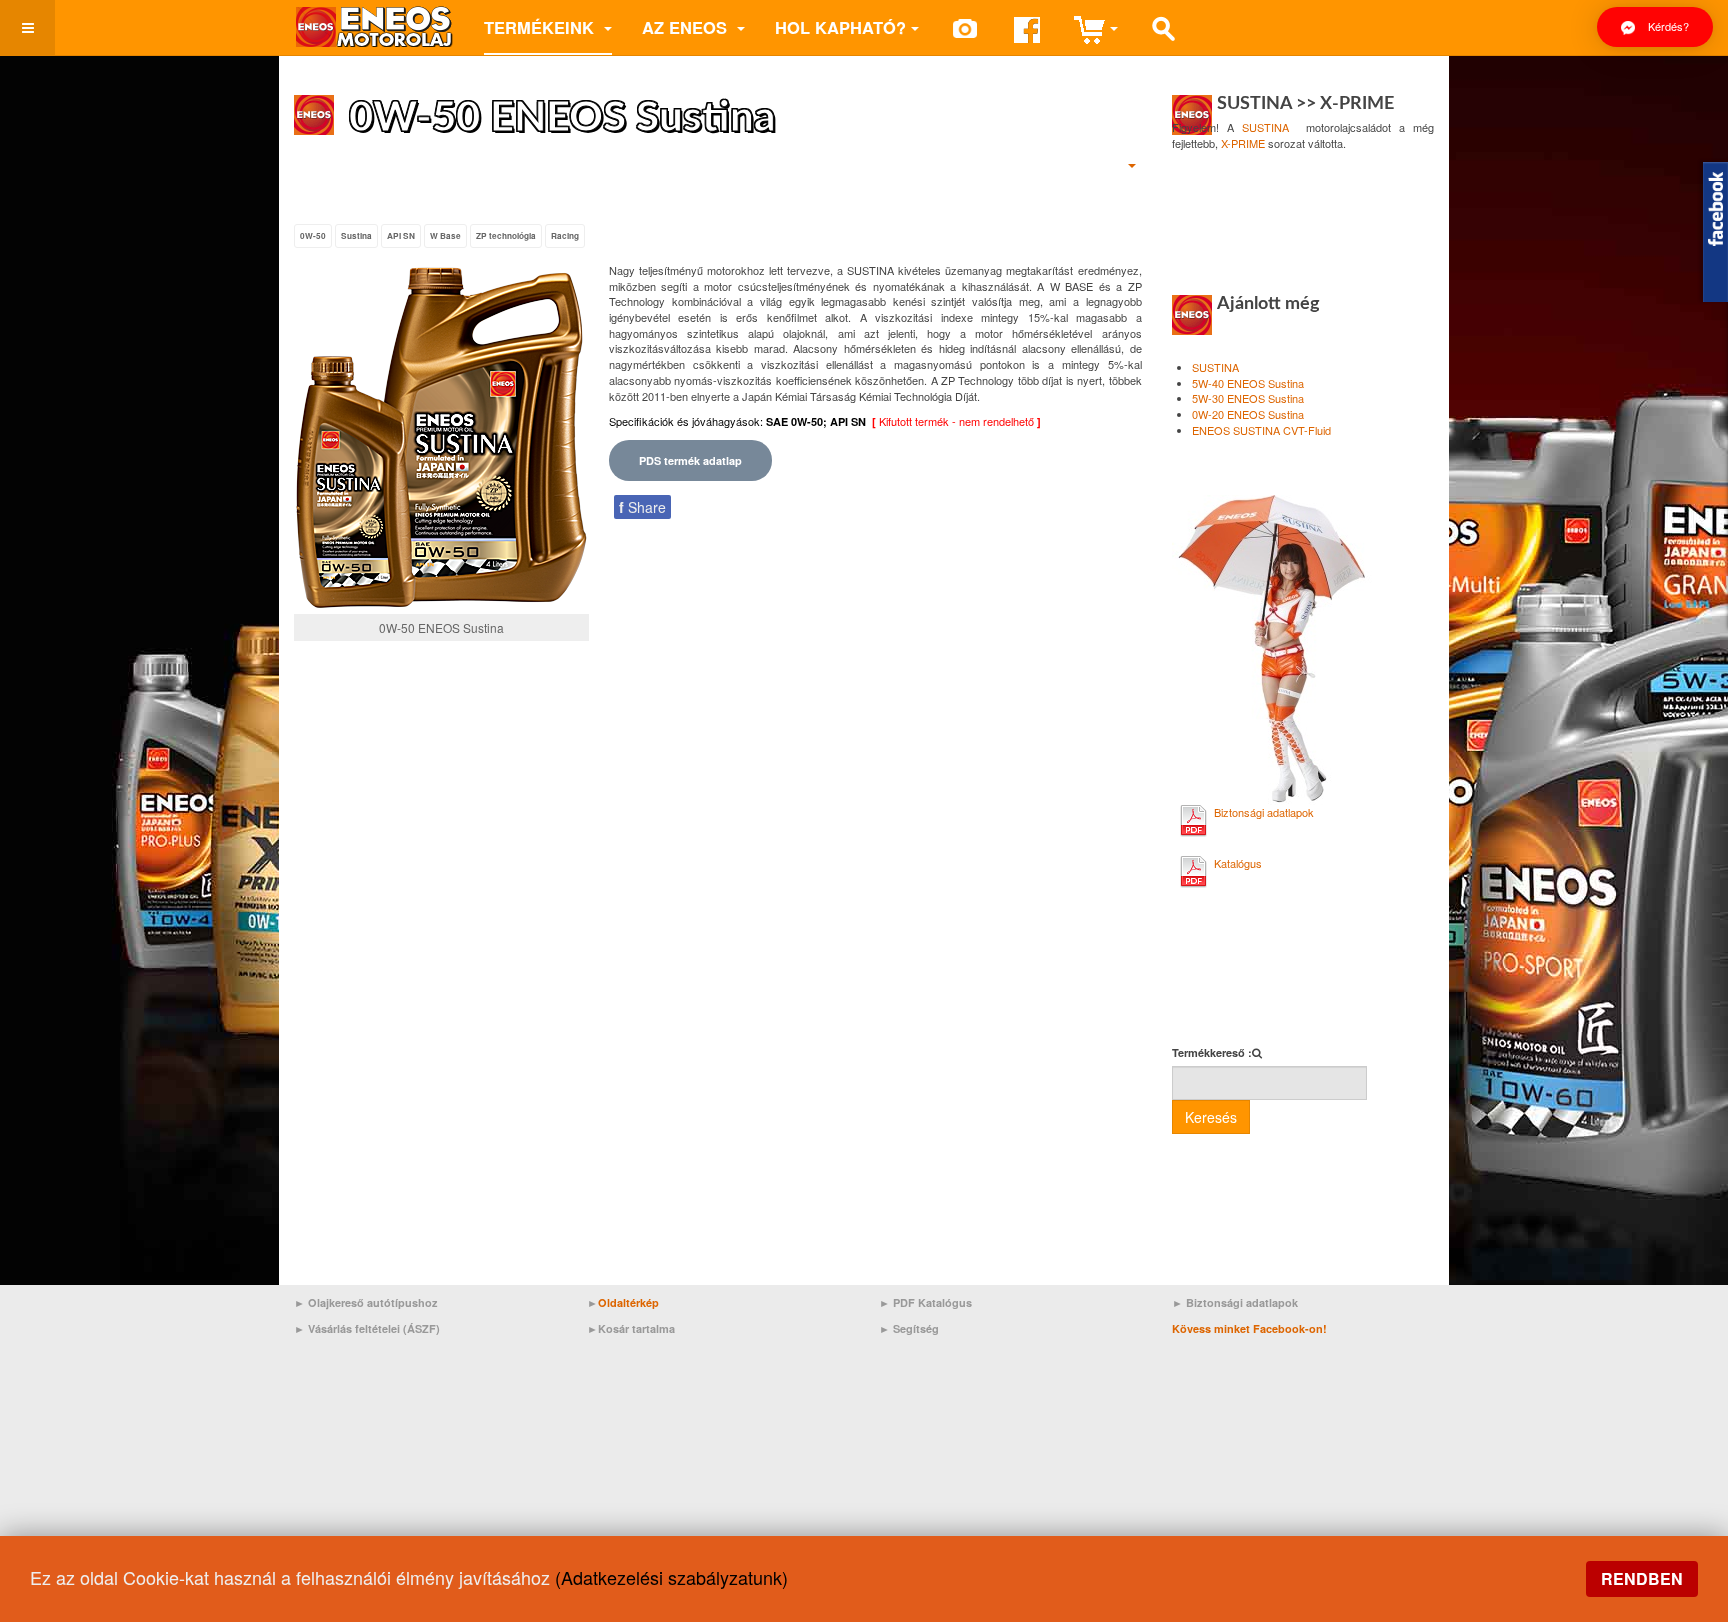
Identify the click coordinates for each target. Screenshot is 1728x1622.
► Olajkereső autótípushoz (366, 1302)
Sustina (356, 236)
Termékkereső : (1212, 1052)
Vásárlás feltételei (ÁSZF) (374, 1328)
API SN (401, 236)
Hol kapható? (840, 27)
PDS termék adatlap (690, 460)
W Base (445, 236)
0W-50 (313, 236)
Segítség (916, 1328)
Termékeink (541, 27)
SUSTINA (1265, 127)
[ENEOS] (374, 27)
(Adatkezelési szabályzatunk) (671, 1577)
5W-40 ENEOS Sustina (1248, 383)
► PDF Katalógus (925, 1302)
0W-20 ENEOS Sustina (1248, 414)
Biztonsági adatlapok (1264, 812)
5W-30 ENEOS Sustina (1248, 398)
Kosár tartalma (636, 1328)
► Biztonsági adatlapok (1235, 1302)
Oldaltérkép (628, 1302)
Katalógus (1238, 863)
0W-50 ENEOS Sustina (562, 118)
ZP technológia (506, 236)
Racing (565, 236)
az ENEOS (687, 27)
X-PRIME (1243, 143)
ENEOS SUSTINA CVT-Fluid (1261, 430)
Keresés (1211, 1117)
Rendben (1642, 1578)
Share (642, 507)
